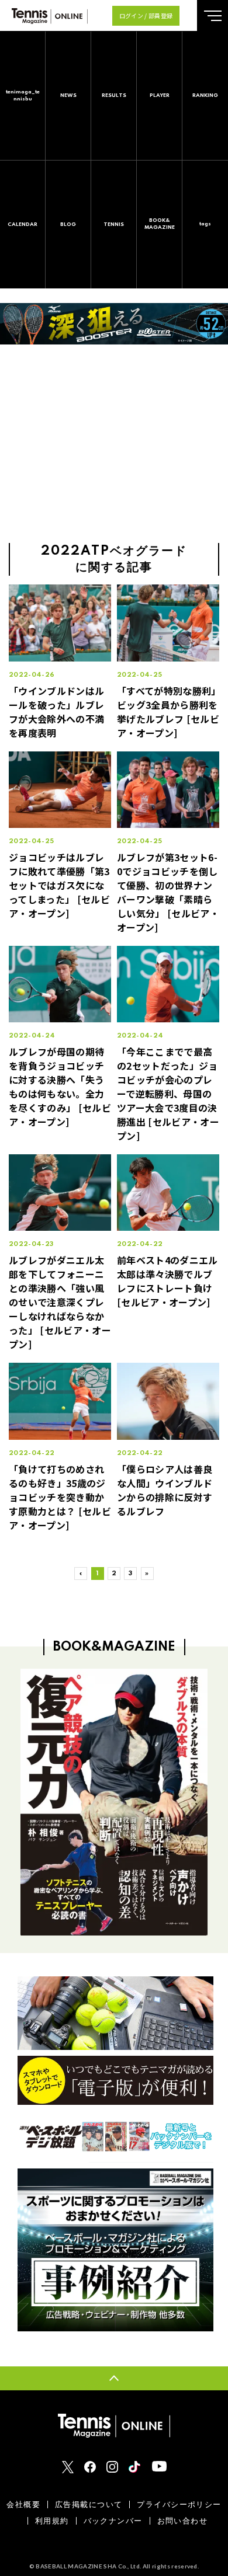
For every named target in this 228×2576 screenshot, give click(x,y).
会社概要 (23, 2504)
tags (205, 224)
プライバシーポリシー (179, 2504)
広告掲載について (89, 2504)
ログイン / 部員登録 (146, 15)
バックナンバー (113, 2521)
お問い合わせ (183, 2521)
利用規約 (52, 2521)
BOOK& (160, 224)
